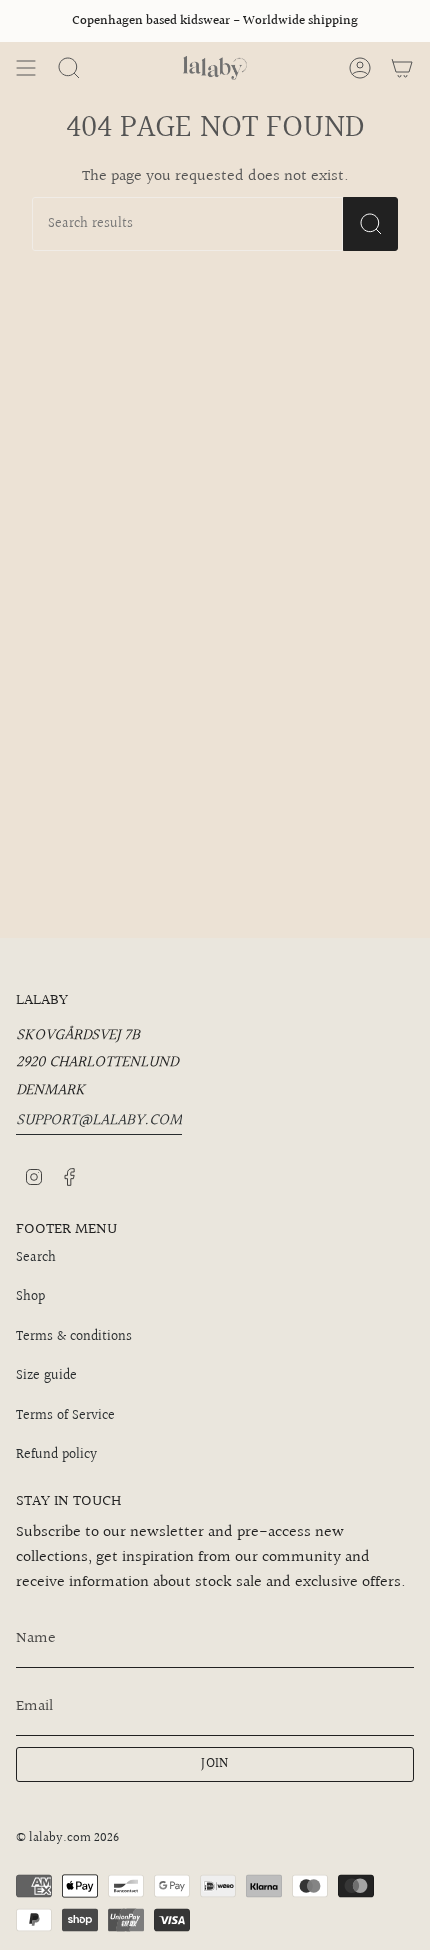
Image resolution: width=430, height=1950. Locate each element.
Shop (30, 1297)
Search (36, 1258)
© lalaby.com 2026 (67, 1838)
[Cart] (402, 68)
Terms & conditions (74, 1337)
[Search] (370, 224)
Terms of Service (65, 1416)
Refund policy (56, 1455)
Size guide (46, 1376)
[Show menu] (26, 68)
